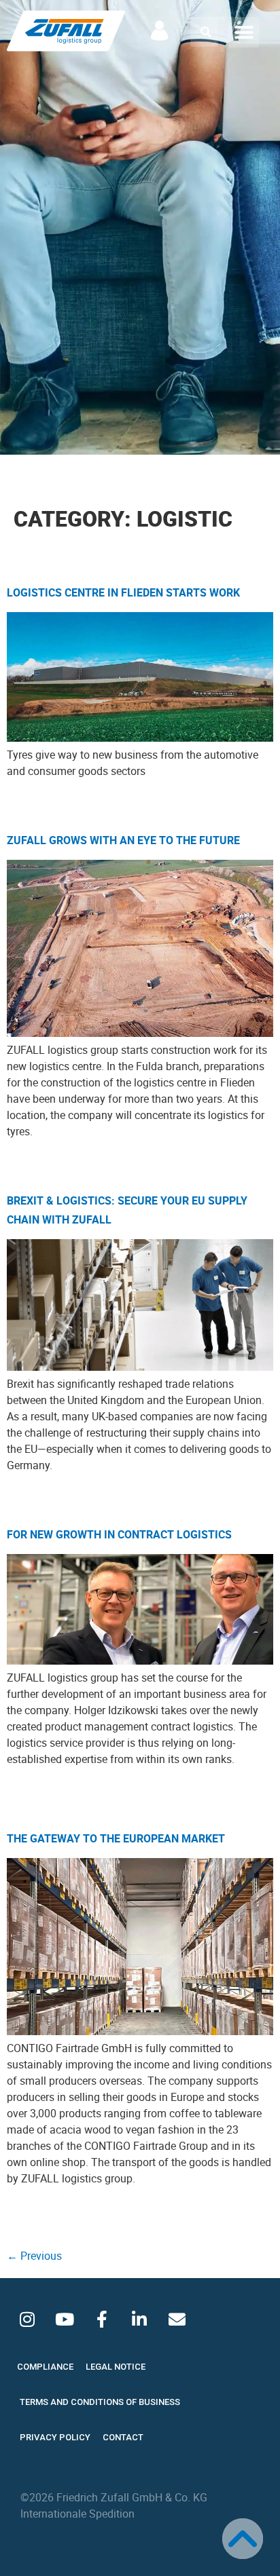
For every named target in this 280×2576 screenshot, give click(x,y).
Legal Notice (116, 2367)
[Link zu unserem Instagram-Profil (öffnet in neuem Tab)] (27, 2319)
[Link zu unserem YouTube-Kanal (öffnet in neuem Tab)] (65, 2319)
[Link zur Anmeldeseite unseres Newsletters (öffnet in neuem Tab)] (177, 2319)
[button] (206, 32)
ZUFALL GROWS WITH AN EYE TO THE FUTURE (123, 840)
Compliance (45, 2367)
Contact (123, 2437)
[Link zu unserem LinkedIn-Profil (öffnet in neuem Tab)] (139, 2319)
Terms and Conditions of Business (100, 2402)
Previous (34, 2256)
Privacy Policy (55, 2437)
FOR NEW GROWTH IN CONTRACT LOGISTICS (119, 1534)
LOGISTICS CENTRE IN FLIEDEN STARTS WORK (123, 592)
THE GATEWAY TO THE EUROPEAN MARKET (116, 1838)
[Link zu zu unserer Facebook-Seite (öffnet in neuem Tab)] (102, 2319)
